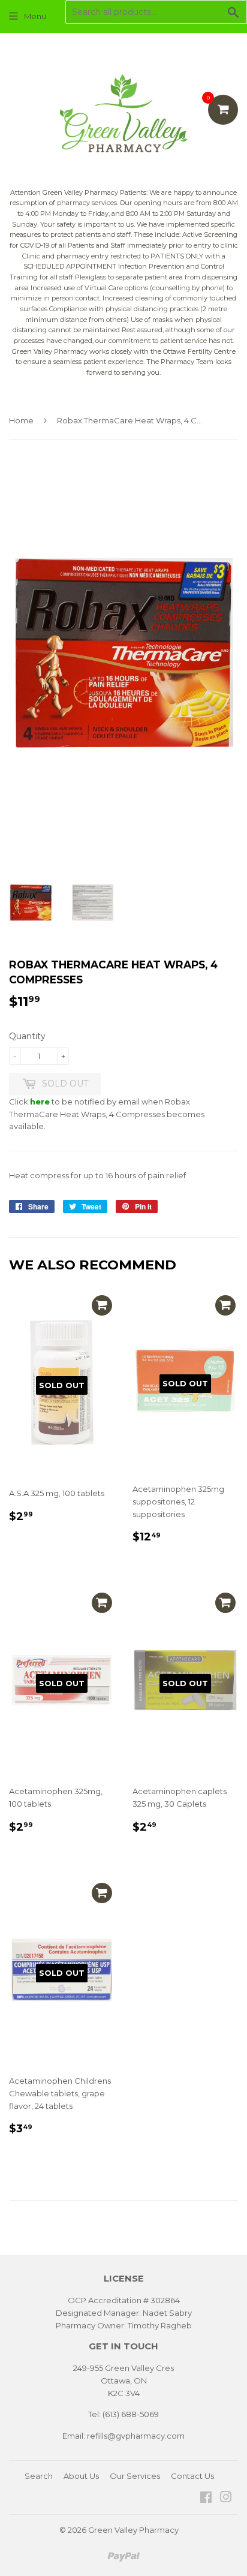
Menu (35, 16)
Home (21, 420)
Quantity (27, 1036)
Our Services (135, 2476)
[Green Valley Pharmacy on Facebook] (206, 2499)
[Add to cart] (102, 1305)
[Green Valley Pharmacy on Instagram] (226, 2499)
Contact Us (192, 2476)
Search (39, 2476)
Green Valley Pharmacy (133, 2530)
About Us (81, 2476)
